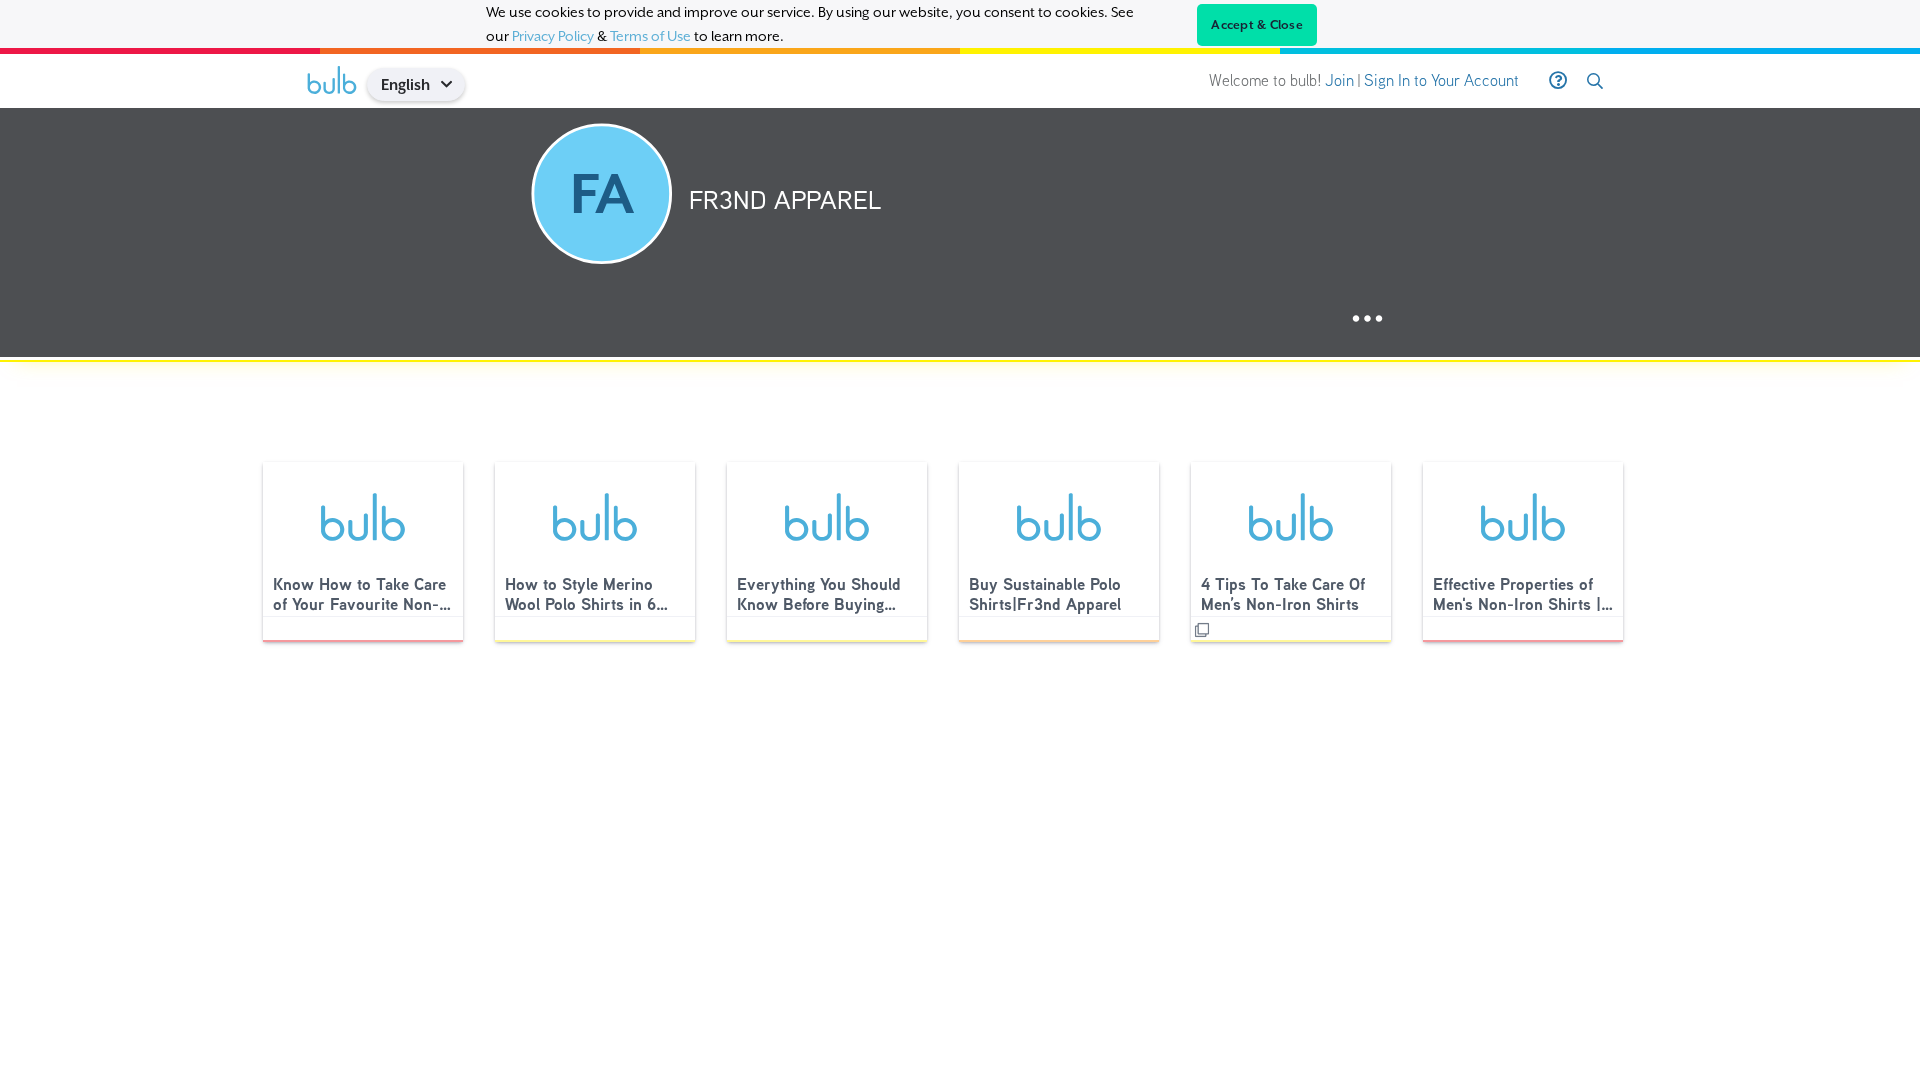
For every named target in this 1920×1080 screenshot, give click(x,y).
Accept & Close (1257, 25)
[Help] (1558, 81)
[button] (453, 84)
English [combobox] (405, 84)
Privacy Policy (553, 36)
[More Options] (1367, 319)
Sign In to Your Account (1441, 80)
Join (1339, 80)
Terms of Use (650, 36)
